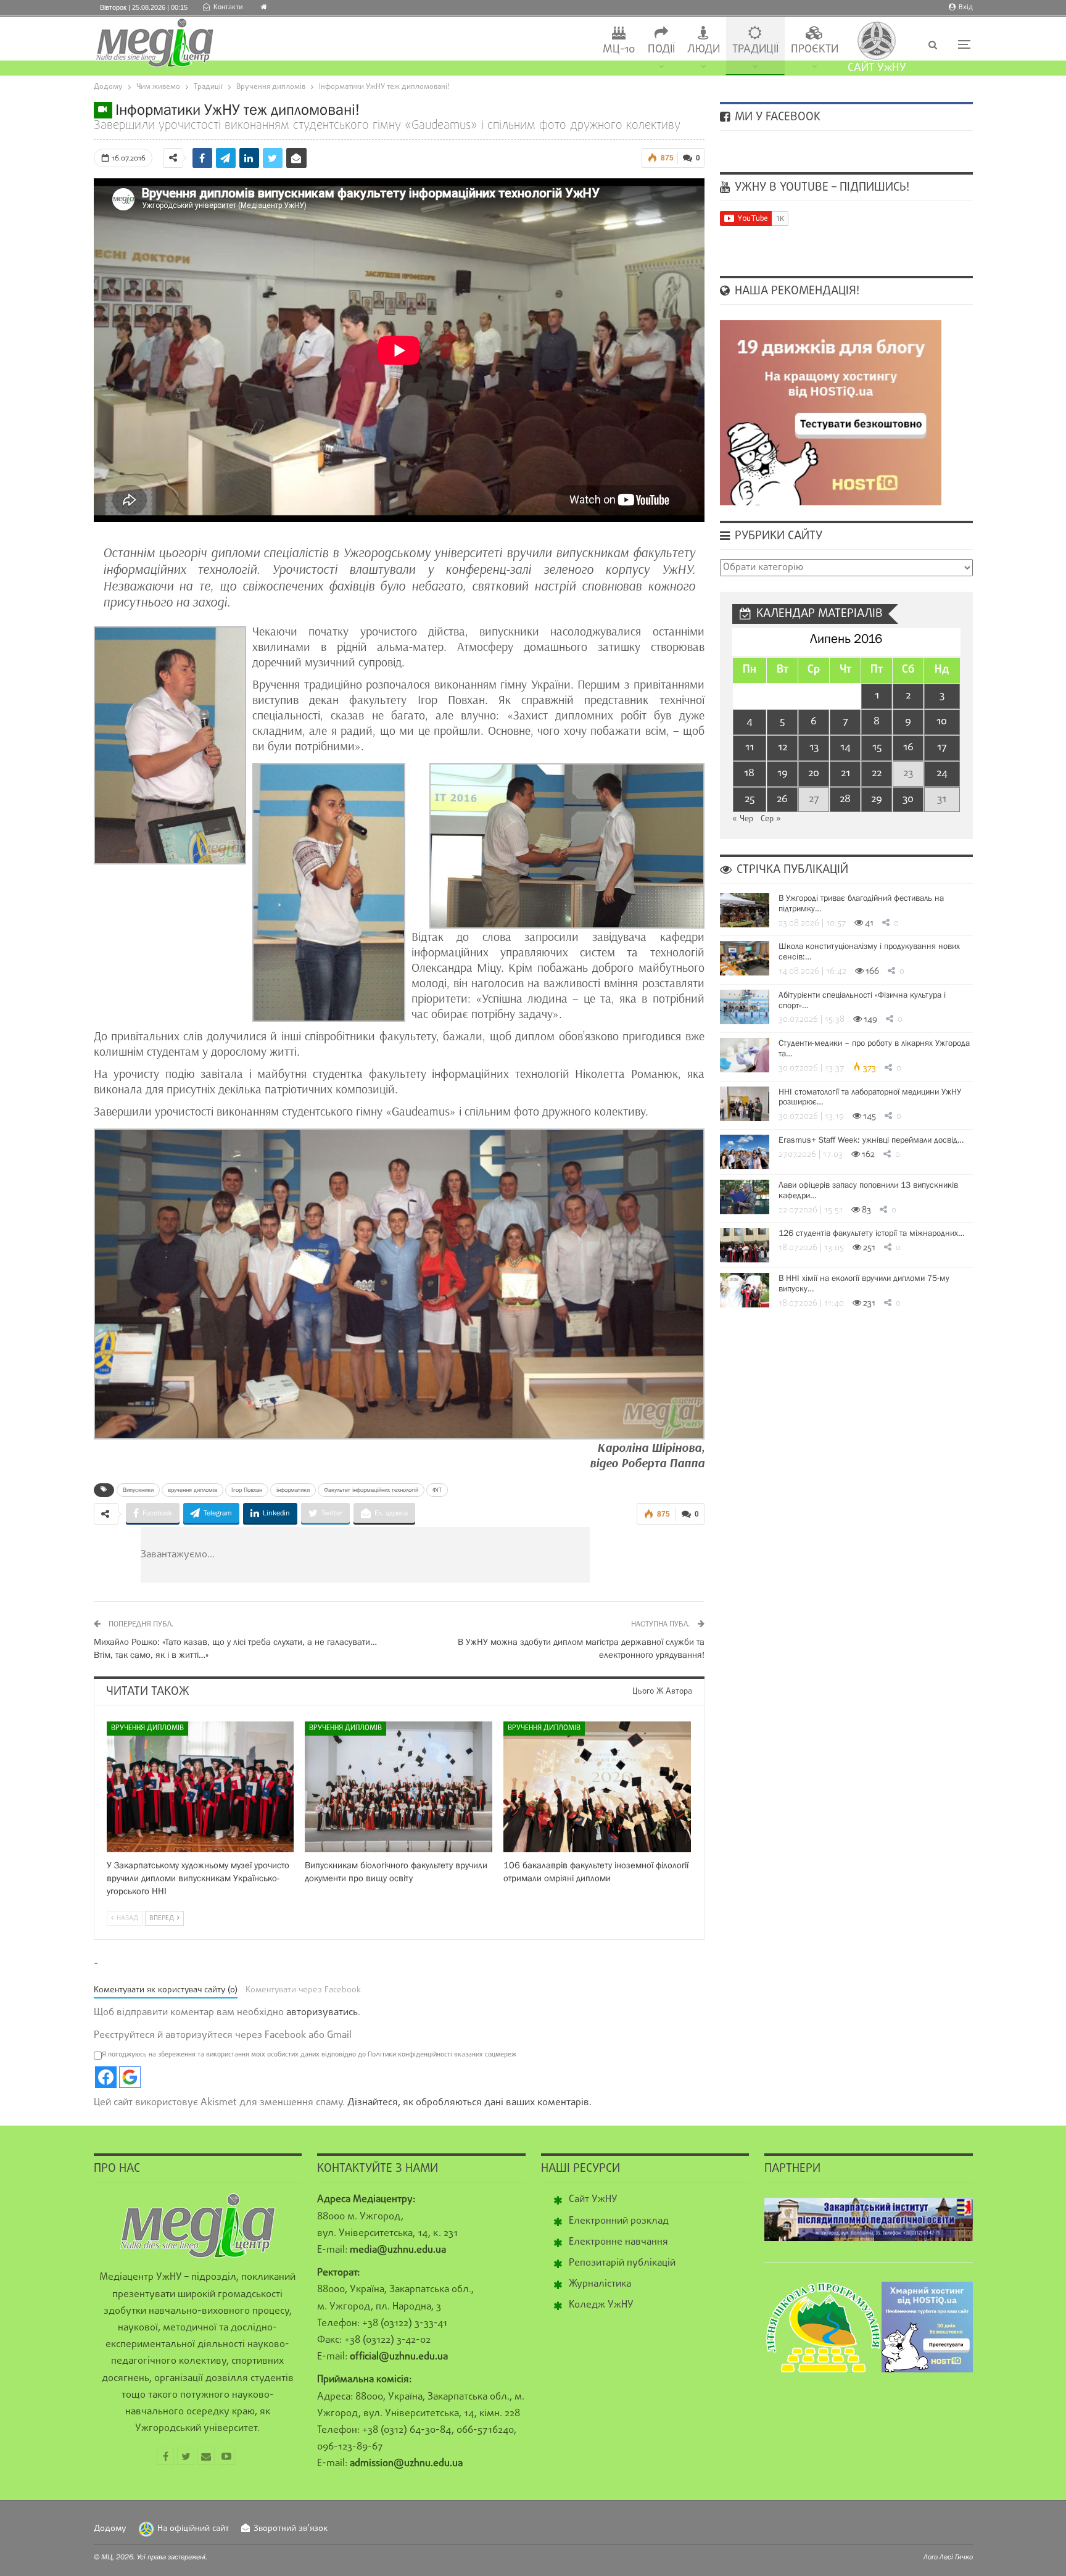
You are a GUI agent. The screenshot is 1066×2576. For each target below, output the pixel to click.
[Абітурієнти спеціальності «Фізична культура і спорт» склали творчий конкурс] (745, 1007)
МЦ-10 (619, 50)
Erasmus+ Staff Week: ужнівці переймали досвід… (871, 1140)
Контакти (228, 7)
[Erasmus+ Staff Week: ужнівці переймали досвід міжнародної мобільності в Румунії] (745, 1152)
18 (749, 773)
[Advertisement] (439, 1555)
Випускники (138, 1490)
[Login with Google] (130, 2077)
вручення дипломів (192, 1490)
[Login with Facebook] (106, 2077)
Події (661, 50)
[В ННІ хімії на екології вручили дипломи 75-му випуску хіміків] (745, 1290)
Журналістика (600, 2284)
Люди (704, 50)
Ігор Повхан (247, 1490)
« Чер (743, 819)
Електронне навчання (618, 2242)
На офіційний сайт (193, 2529)
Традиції (755, 50)
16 (908, 748)
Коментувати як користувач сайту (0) (166, 1990)
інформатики (293, 1490)
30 (908, 799)
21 (845, 773)
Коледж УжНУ (601, 2305)
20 (814, 773)
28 (845, 799)
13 (814, 748)
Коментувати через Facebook (303, 1990)
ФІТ (437, 1490)
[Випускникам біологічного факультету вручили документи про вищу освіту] (399, 1787)
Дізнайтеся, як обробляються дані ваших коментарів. (469, 2103)
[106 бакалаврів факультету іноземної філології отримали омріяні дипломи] (597, 1787)
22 (877, 773)
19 (783, 773)
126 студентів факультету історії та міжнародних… (871, 1233)
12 (783, 748)
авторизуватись (322, 2013)
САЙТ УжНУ (877, 68)
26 (782, 799)
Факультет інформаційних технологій (371, 1490)
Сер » (771, 819)
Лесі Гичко (956, 2557)
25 (750, 799)
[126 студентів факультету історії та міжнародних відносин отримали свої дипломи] (745, 1245)
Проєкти (815, 50)
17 (942, 748)
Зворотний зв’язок (291, 2529)
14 (845, 748)
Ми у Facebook (776, 117)
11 (750, 748)
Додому (110, 2529)
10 (942, 722)
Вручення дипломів (147, 1728)
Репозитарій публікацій (622, 2263)
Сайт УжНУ (593, 2200)
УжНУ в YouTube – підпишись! (820, 188)
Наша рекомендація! (795, 291)
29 (877, 799)
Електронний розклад (619, 2221)
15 (877, 748)
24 (942, 773)
